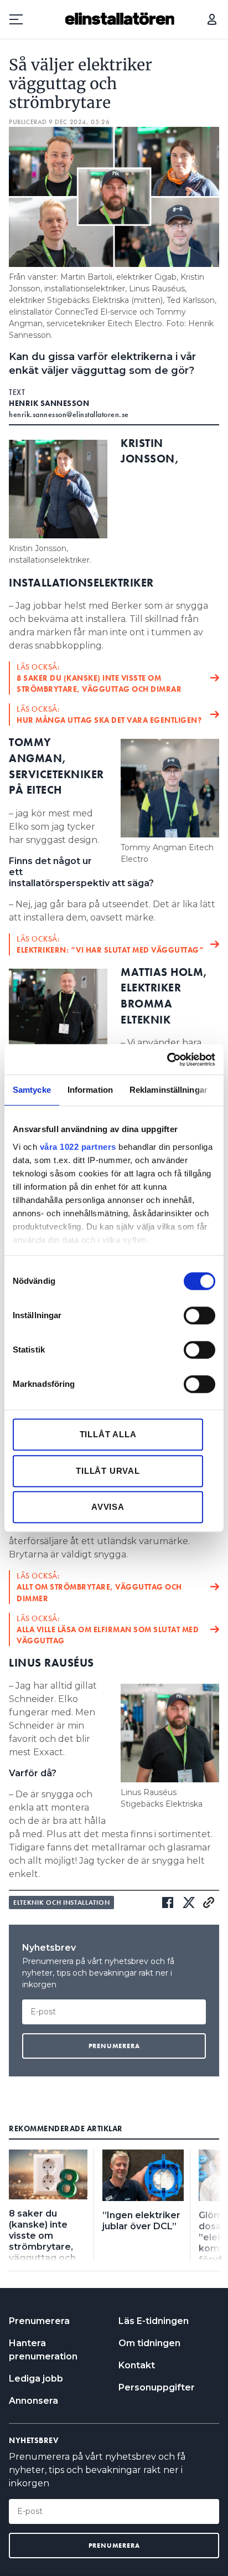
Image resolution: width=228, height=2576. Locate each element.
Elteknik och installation (61, 1903)
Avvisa (108, 1507)
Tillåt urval (108, 1471)
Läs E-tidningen (154, 2321)
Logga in (212, 19)
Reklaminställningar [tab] (169, 1090)
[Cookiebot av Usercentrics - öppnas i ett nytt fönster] (167, 1060)
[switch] (199, 1315)
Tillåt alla (108, 1434)
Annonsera (33, 2401)
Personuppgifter (157, 2387)
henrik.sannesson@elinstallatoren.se (69, 414)
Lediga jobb (36, 2379)
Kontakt (137, 2365)
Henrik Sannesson (49, 403)
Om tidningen (149, 2343)
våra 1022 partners (78, 1147)
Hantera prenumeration (43, 2350)
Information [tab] (90, 1090)
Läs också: (99, 678)
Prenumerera (39, 2321)
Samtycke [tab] (32, 1090)
